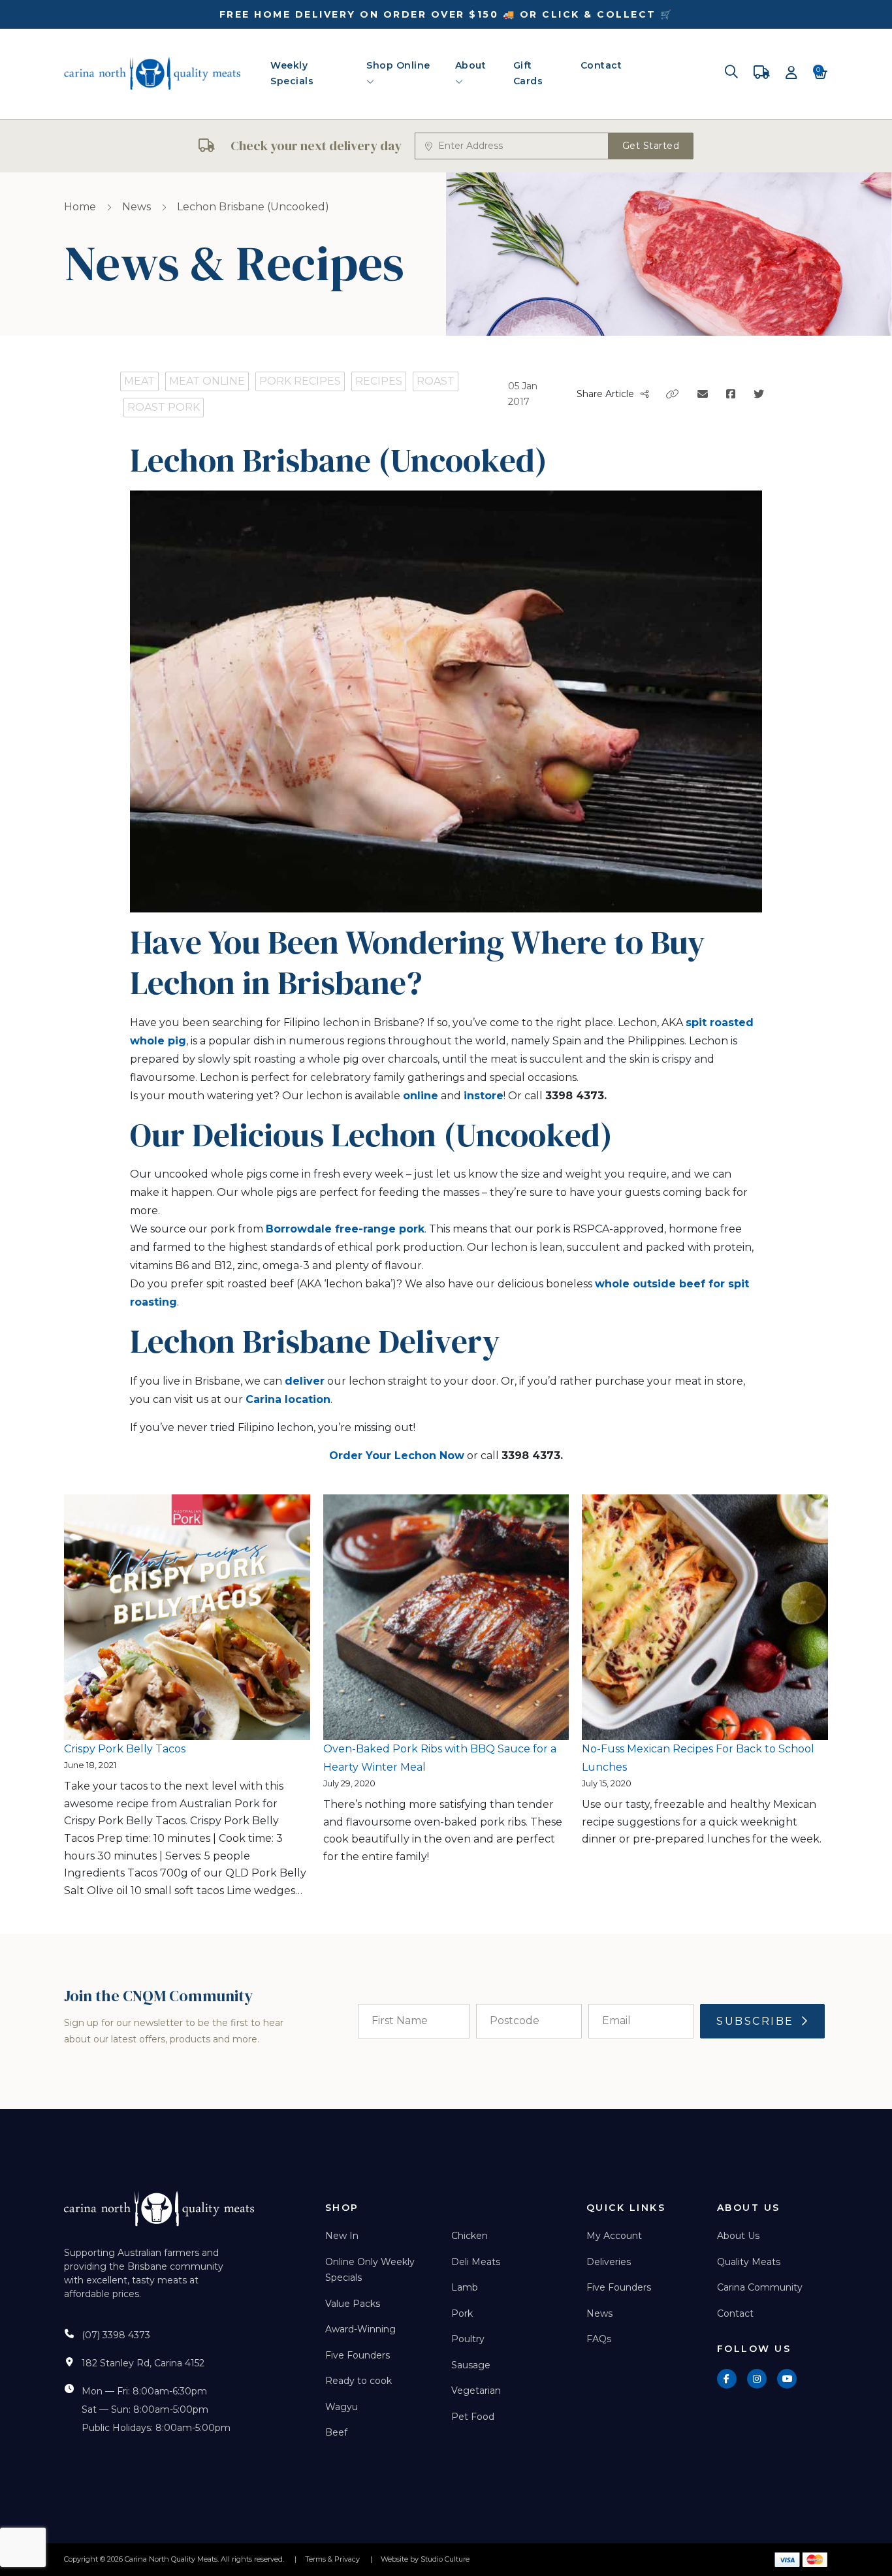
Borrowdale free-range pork (345, 1229)
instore (484, 1096)
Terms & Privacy (332, 2559)
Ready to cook (358, 2381)
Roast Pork (164, 407)
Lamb (465, 2287)
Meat (139, 381)
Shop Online (398, 65)
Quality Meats (749, 2262)
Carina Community (760, 2287)
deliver (305, 1381)
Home (80, 207)
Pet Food (473, 2417)
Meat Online (207, 381)
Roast (436, 381)
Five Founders (358, 2355)
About (471, 65)
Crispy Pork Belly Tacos (125, 1749)
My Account (614, 2236)
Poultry (468, 2339)
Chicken (470, 2236)
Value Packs (353, 2304)
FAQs (599, 2339)
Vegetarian (476, 2391)
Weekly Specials (292, 73)
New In (342, 2236)
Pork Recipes (300, 381)
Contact (601, 65)
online (421, 1096)
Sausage (471, 2365)
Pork (462, 2313)
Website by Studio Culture (425, 2559)
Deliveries (609, 2262)
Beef (336, 2432)
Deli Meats (476, 2262)
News (136, 207)
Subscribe (755, 2021)
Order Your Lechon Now (397, 1456)
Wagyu (342, 2407)
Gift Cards (528, 73)
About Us (738, 2236)
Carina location (288, 1399)
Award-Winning (360, 2329)
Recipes (379, 381)
